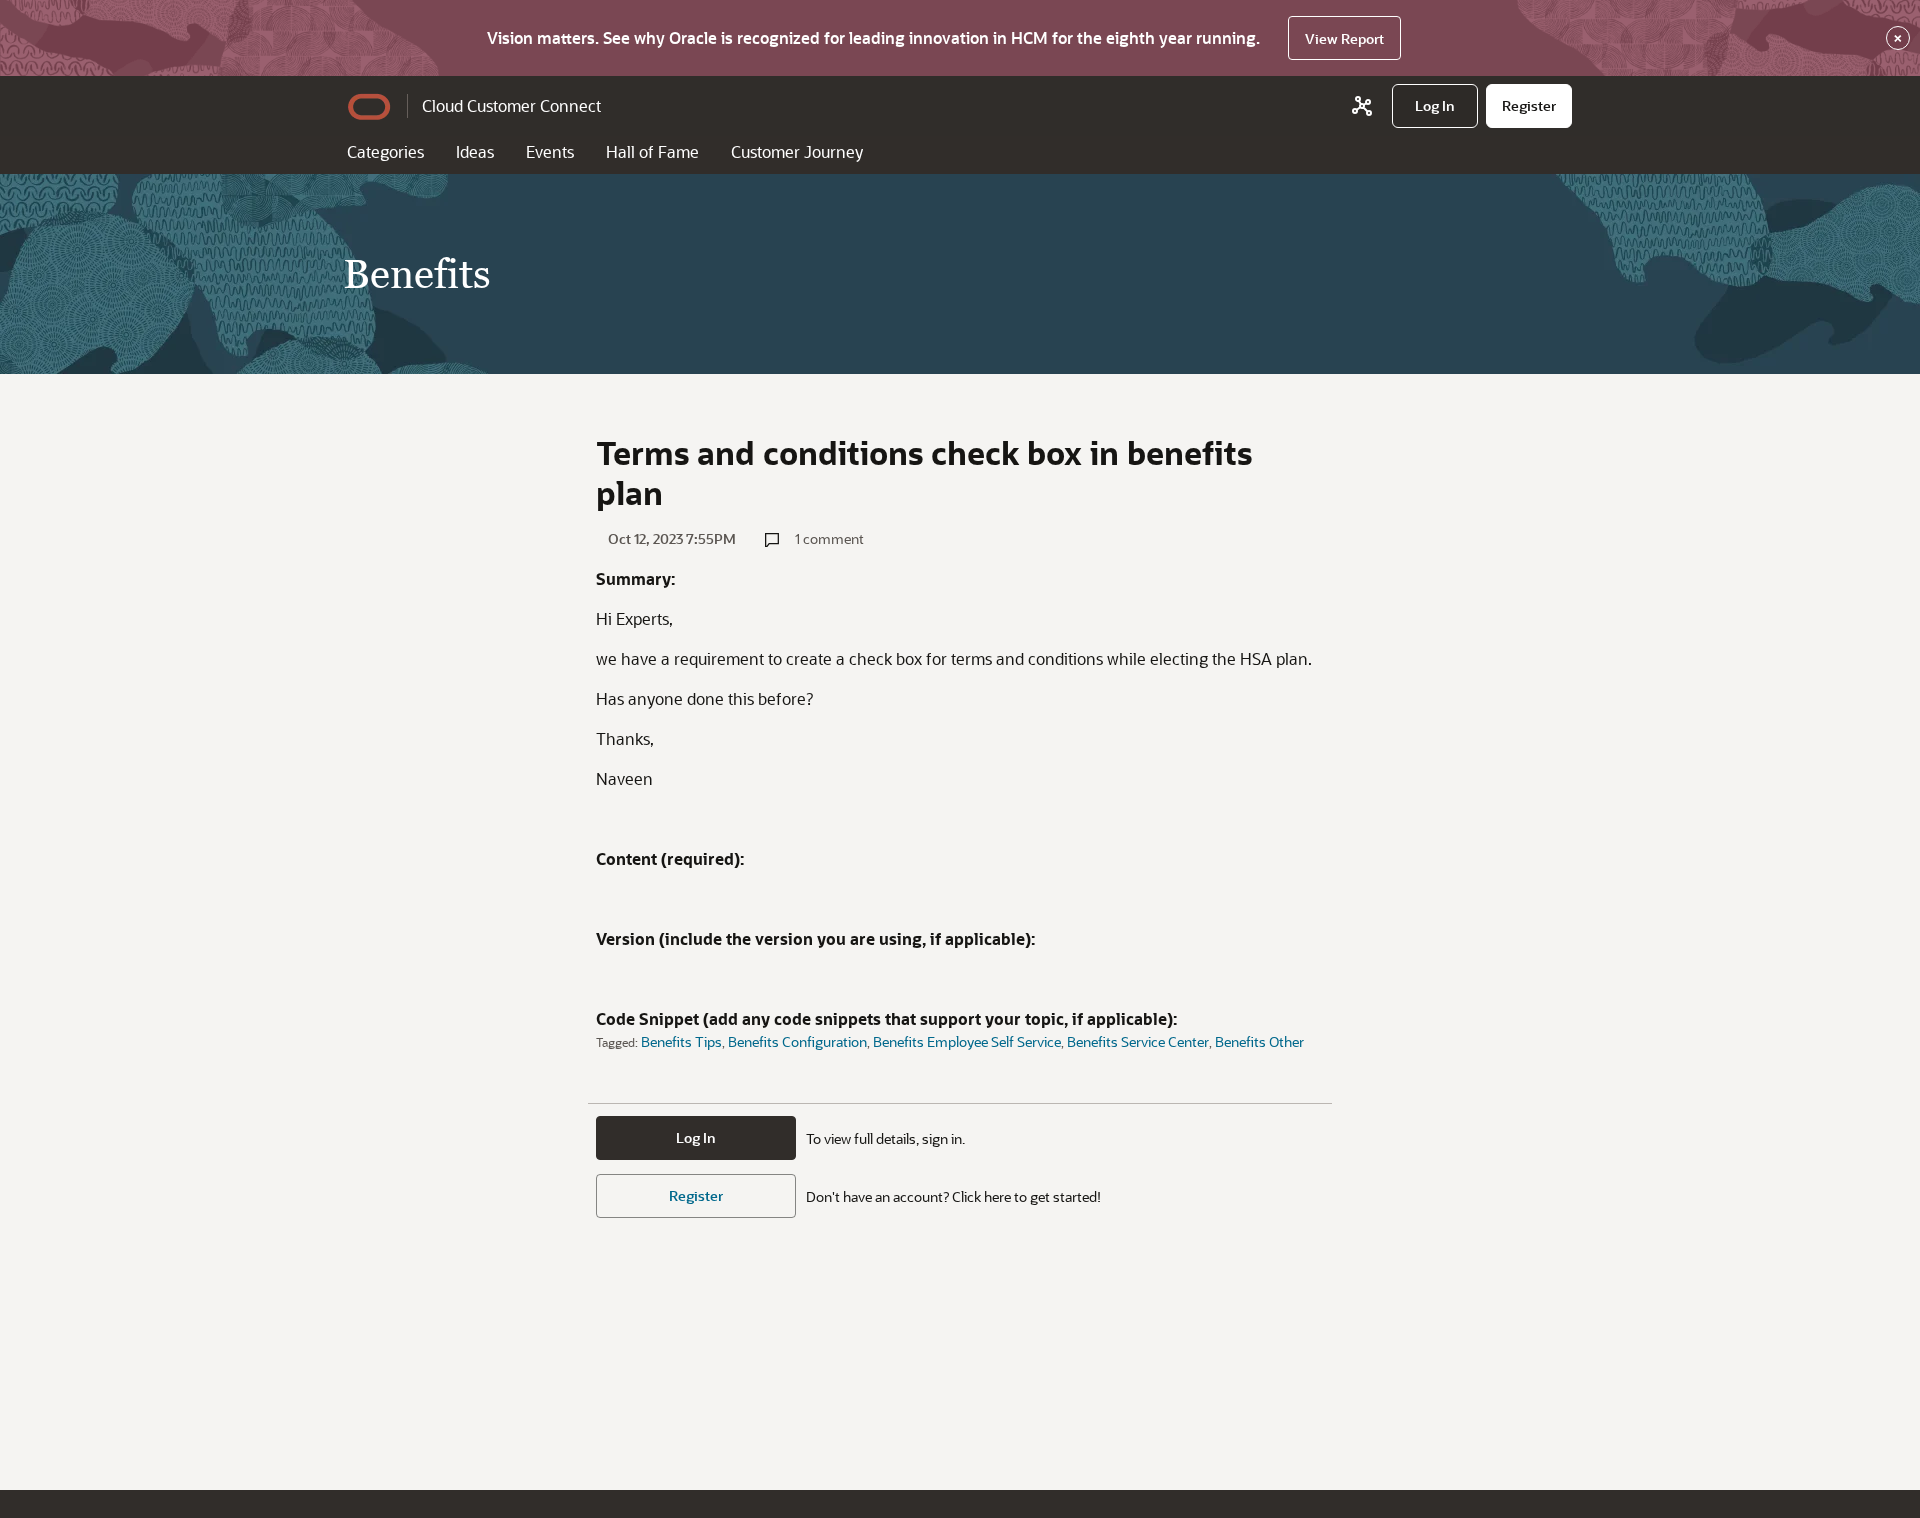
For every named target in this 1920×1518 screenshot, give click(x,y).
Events (550, 151)
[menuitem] (1435, 106)
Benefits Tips (681, 1041)
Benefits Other (1259, 1041)
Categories (385, 151)
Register (696, 1195)
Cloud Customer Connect (511, 105)
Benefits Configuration (797, 1041)
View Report (1344, 38)
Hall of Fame (652, 151)
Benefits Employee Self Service (967, 1041)
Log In (696, 1137)
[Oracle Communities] (1362, 106)
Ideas (475, 151)
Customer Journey (797, 151)
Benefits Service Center (1138, 1041)
